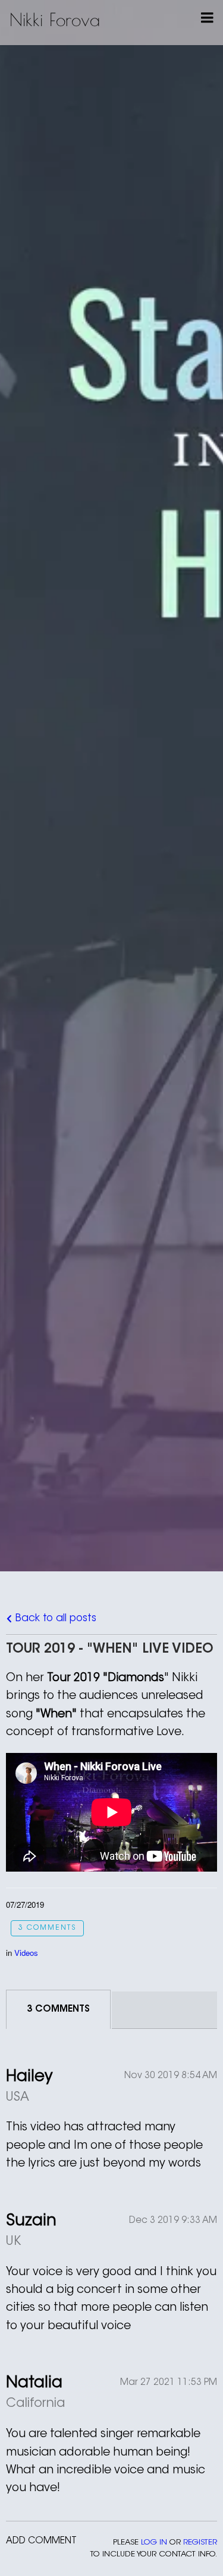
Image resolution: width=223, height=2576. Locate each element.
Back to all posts (54, 1619)
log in (154, 2542)
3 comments (47, 1928)
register (200, 2542)
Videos (26, 1953)
